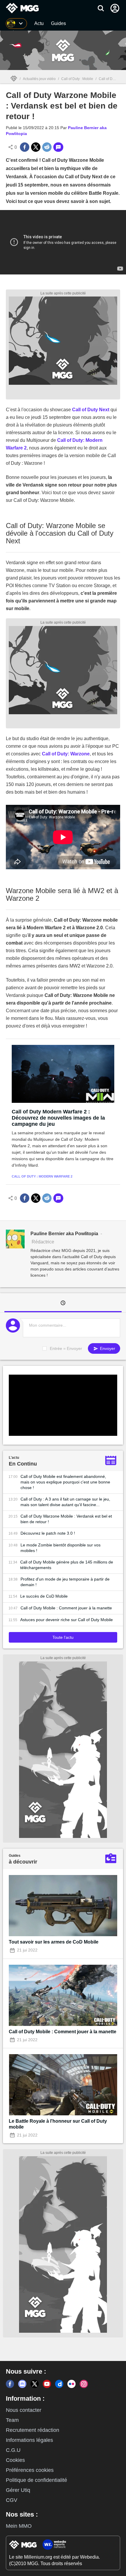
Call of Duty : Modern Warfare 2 (42, 1176)
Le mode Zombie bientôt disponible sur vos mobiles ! (61, 1548)
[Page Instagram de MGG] (84, 2384)
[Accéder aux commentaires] (58, 147)
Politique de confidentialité (36, 2480)
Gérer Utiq (18, 2490)
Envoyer (107, 1348)
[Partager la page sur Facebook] (25, 147)
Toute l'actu (63, 1637)
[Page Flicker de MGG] (71, 2384)
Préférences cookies (30, 2470)
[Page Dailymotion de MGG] (59, 2384)
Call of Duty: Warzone (66, 754)
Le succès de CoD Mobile (44, 1596)
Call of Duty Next (91, 410)
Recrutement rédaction (33, 2430)
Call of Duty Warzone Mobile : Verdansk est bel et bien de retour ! (66, 1519)
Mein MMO (19, 2526)
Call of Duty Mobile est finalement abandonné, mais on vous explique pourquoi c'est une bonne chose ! (65, 1482)
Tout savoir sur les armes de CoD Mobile (54, 1942)
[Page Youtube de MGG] (47, 2384)
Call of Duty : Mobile (77, 79)
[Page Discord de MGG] (22, 2384)
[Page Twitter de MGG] (35, 2384)
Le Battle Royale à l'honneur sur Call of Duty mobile (58, 2124)
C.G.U (13, 2450)
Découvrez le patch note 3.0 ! (48, 1533)
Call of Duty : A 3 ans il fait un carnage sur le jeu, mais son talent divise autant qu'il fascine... (65, 1502)
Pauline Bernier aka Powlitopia (64, 1234)
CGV (12, 2500)
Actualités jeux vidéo (39, 79)
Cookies (15, 2460)
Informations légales (29, 2440)
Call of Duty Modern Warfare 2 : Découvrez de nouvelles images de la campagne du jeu (58, 1118)
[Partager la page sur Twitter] (36, 147)
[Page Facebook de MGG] (10, 2384)
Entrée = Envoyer (66, 1348)
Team (12, 2420)
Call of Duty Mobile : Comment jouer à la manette (66, 1608)
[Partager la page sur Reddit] (47, 147)
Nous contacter (24, 2410)
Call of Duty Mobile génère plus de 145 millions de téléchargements (67, 1565)
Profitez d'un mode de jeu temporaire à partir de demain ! (65, 1582)
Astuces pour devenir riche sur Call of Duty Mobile (67, 1620)
